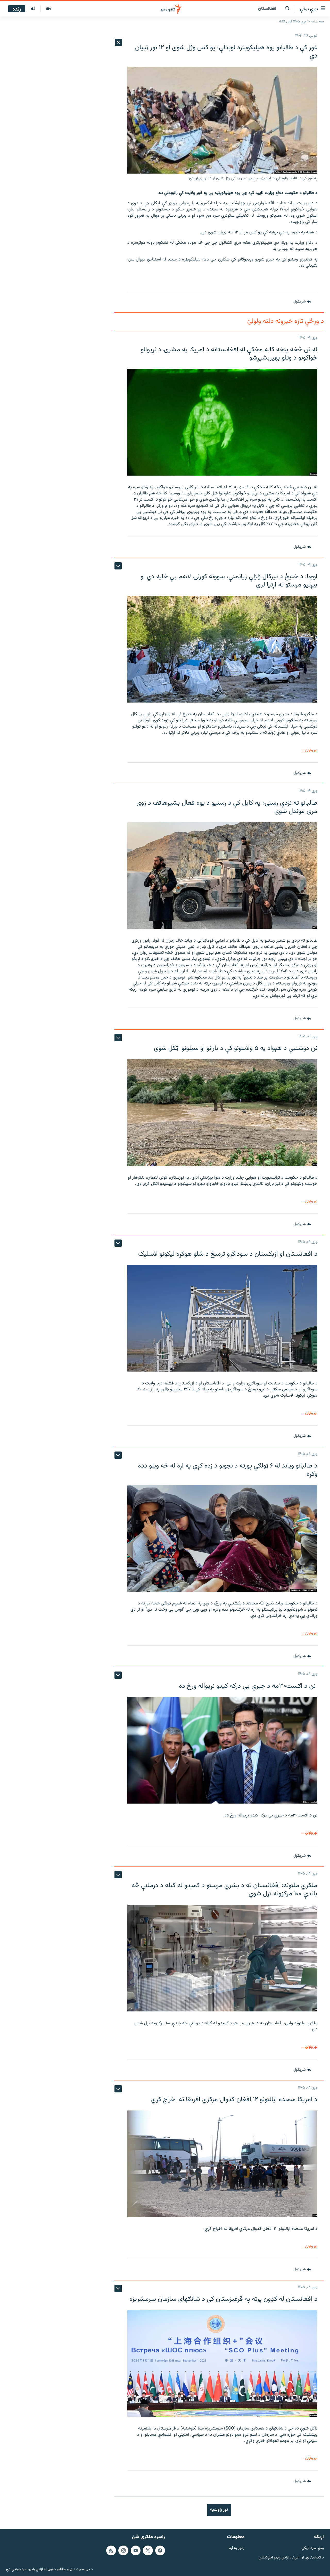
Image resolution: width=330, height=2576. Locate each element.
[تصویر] (48, 9)
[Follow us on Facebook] (160, 2550)
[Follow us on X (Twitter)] (148, 2550)
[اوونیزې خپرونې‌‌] (33, 9)
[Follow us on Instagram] (123, 2550)
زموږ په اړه (237, 2548)
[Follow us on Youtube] (136, 2550)
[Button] (302, 302)
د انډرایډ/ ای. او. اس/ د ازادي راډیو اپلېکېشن (291, 2558)
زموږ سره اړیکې (313, 2548)
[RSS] (111, 2550)
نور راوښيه (219, 2510)
